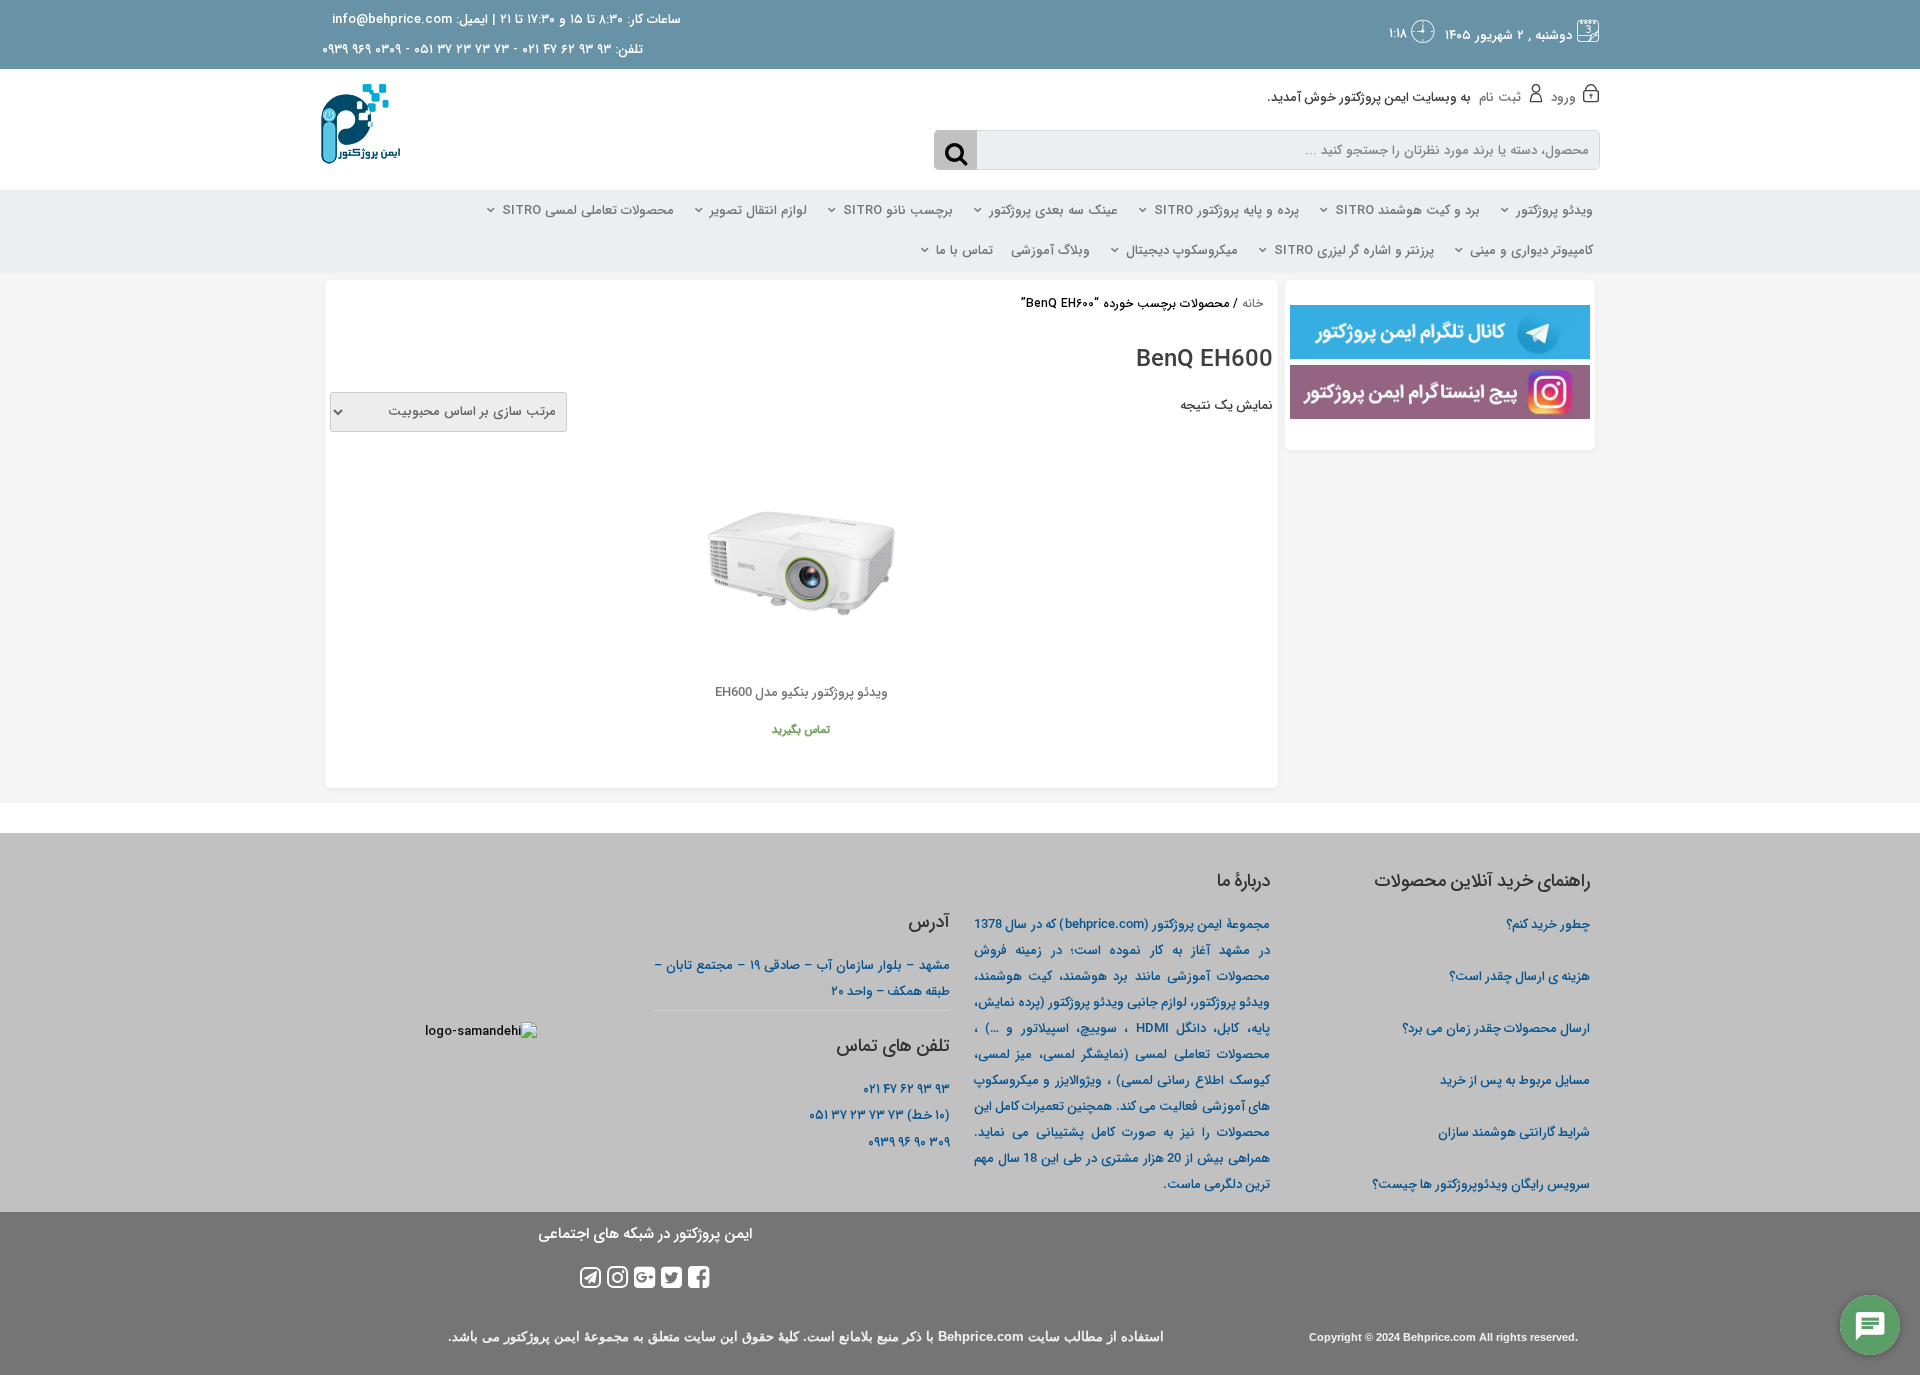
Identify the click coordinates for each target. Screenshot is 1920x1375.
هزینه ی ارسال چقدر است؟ (1519, 975)
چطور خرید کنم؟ (1548, 923)
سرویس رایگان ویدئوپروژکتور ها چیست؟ (1481, 1183)
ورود (1563, 97)
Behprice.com (1439, 1337)
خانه (1252, 303)
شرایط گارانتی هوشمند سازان (1514, 1131)
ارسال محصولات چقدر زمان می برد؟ (1494, 1027)
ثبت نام (1500, 97)
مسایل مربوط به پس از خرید (1515, 1079)
